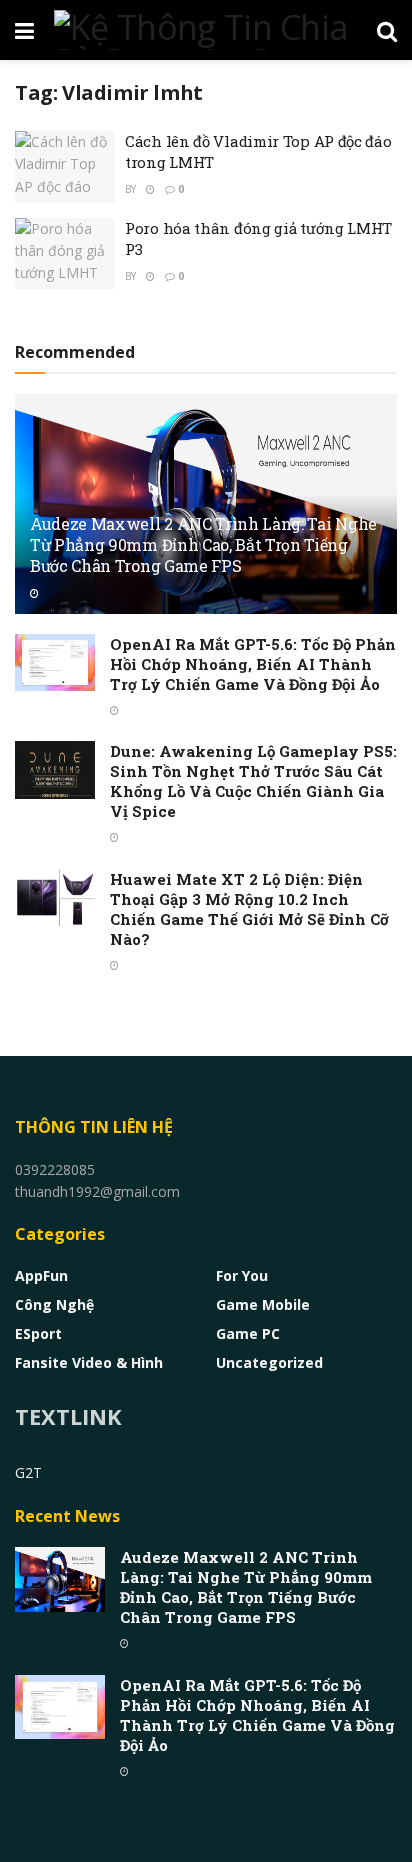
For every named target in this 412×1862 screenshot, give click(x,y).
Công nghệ (54, 1304)
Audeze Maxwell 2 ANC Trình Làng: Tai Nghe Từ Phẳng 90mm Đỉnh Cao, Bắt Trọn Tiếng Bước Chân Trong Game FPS (203, 544)
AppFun (41, 1275)
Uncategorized (269, 1362)
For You (242, 1275)
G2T (28, 1472)
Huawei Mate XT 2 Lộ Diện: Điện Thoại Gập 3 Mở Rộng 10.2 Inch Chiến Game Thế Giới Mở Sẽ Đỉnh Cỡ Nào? (249, 909)
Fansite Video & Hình (89, 1362)
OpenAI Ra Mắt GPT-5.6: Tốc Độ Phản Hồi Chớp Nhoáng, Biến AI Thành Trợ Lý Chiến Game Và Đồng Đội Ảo (253, 664)
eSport (38, 1333)
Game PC (248, 1333)
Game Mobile (263, 1304)
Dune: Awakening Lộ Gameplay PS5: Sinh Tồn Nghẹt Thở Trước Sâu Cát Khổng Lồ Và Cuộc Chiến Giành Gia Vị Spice (253, 781)
